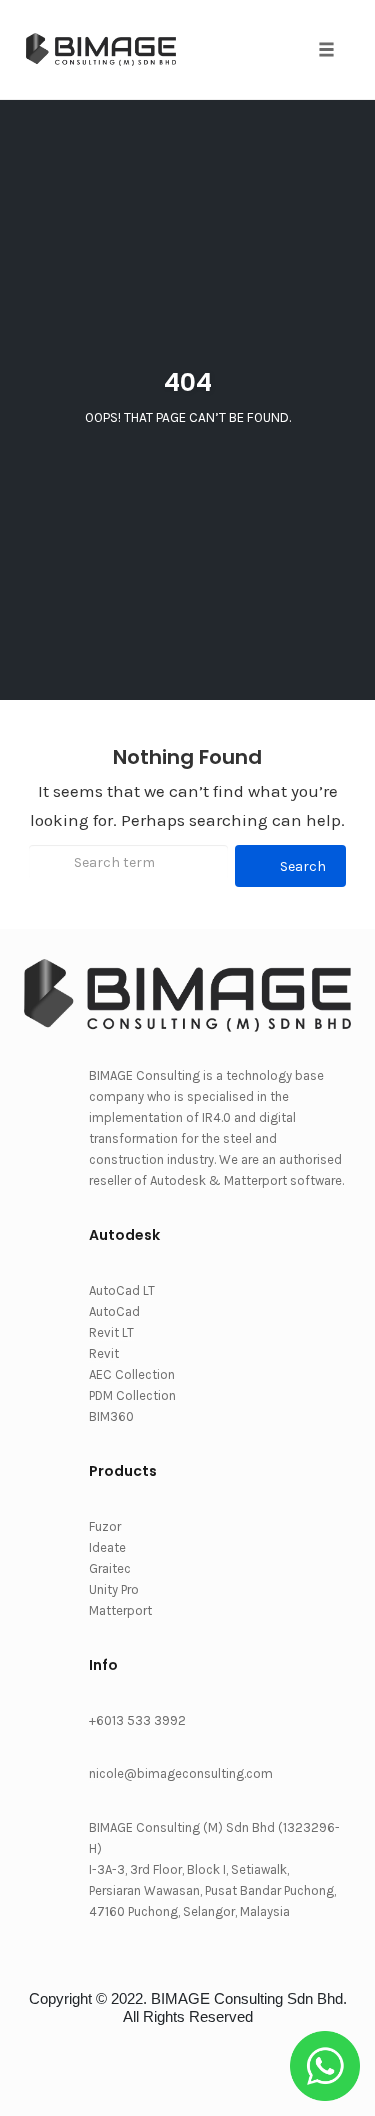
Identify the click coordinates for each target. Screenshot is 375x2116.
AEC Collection (132, 1374)
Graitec (110, 1568)
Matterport (120, 1610)
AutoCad (114, 1311)
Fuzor (105, 1526)
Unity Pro (114, 1589)
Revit (104, 1353)
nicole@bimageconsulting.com (181, 1773)
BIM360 (111, 1416)
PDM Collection (132, 1395)
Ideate (107, 1547)
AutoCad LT (122, 1290)
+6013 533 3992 (137, 1720)
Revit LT (111, 1332)
